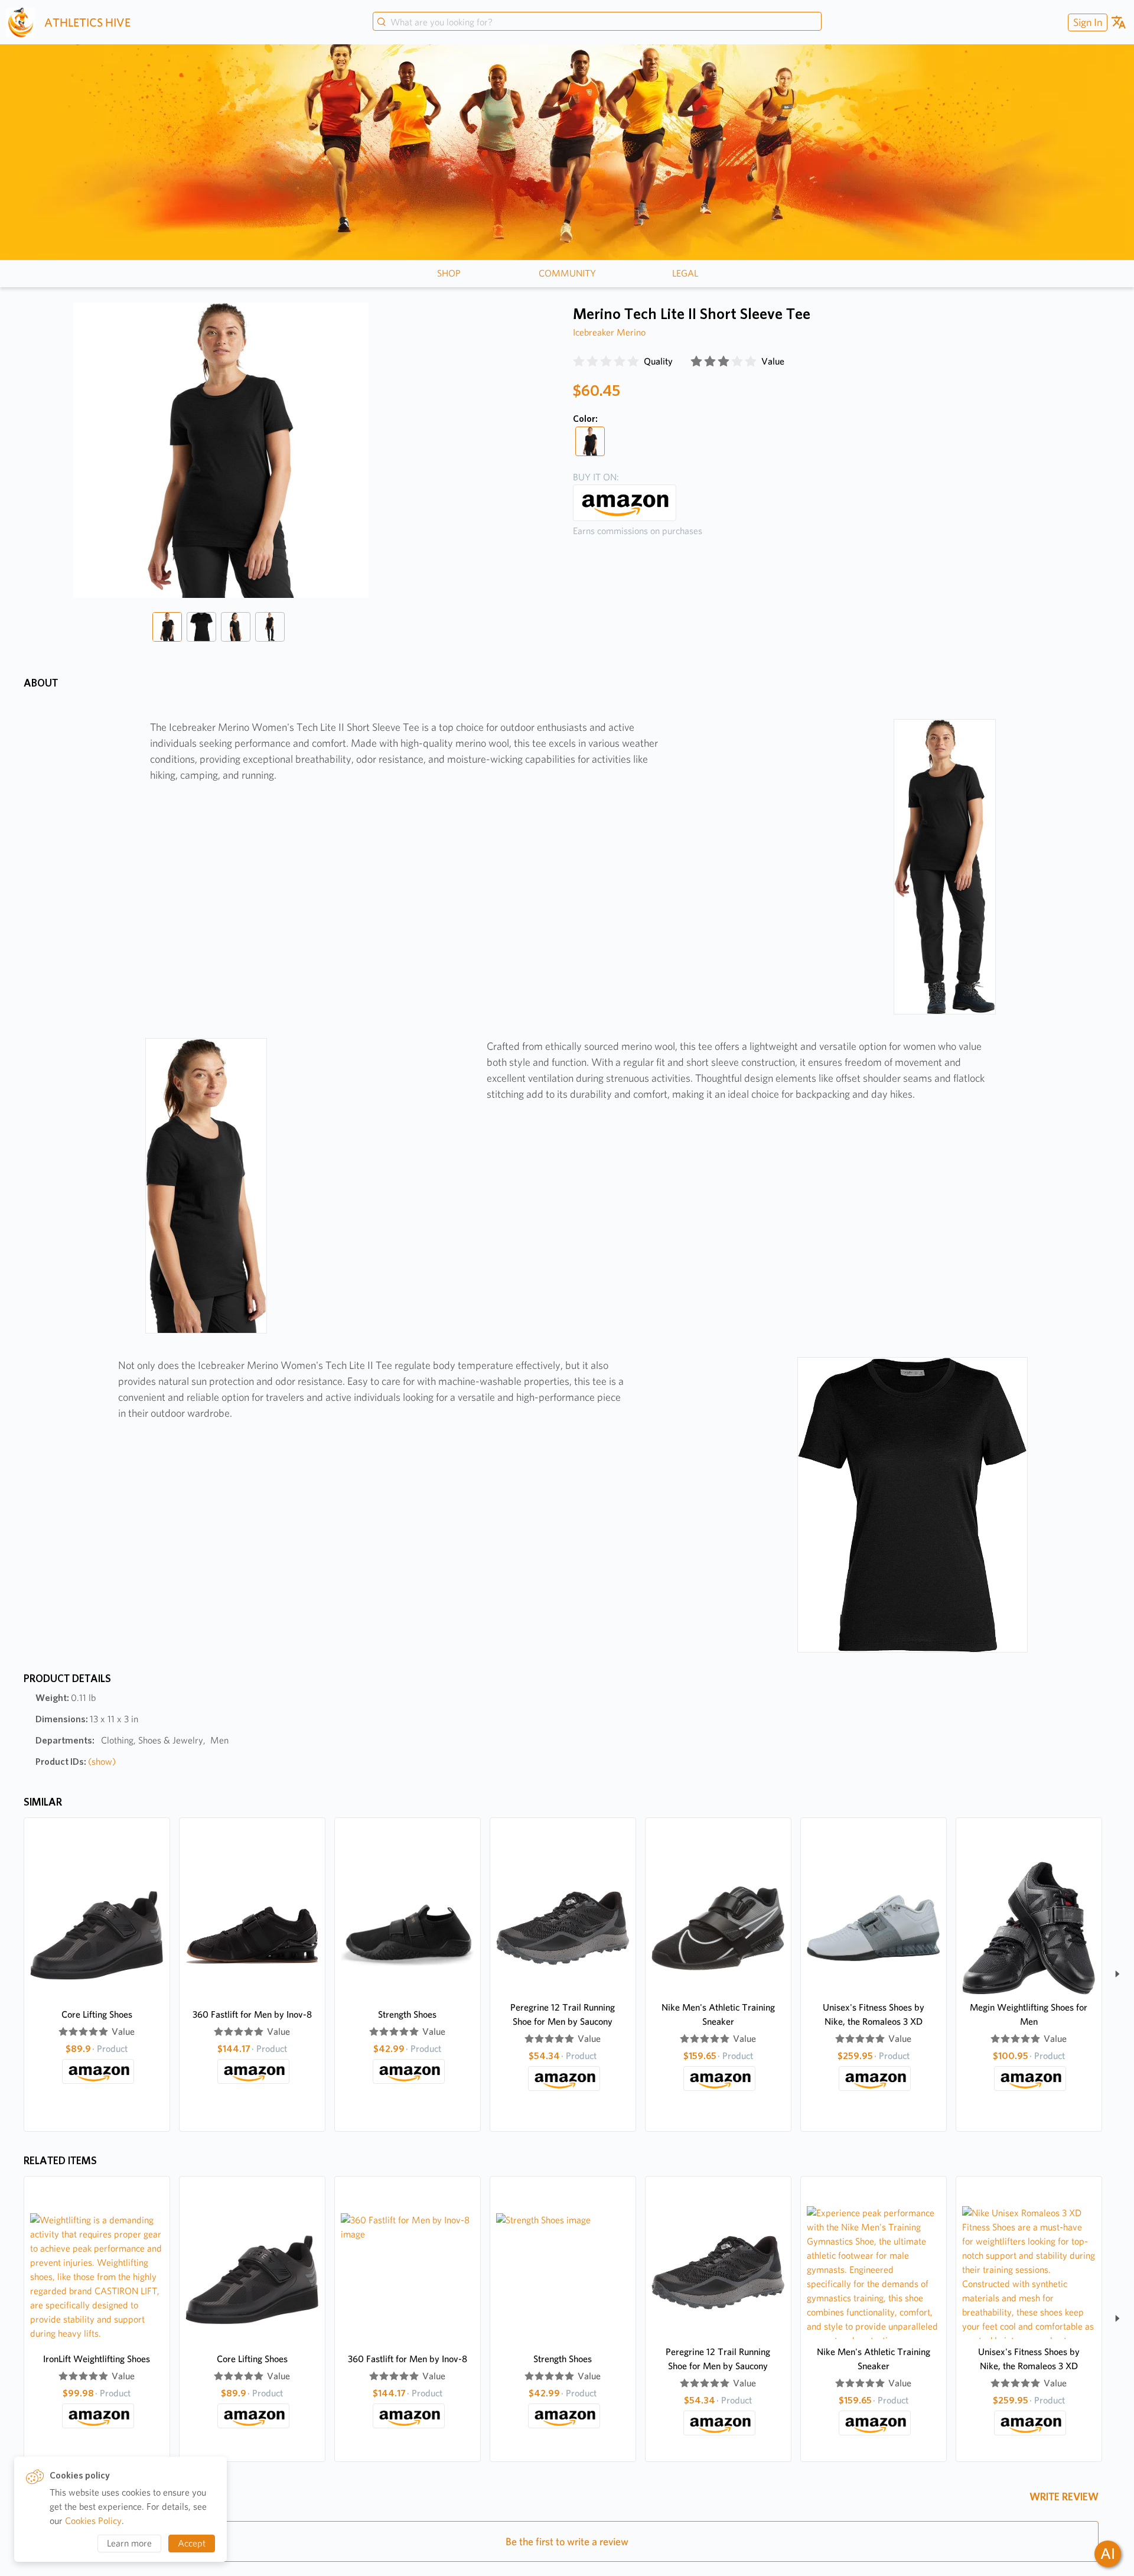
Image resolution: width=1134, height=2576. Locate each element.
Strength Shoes (407, 2014)
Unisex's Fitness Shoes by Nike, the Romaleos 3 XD (874, 2014)
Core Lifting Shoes (97, 2014)
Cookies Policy (93, 2521)
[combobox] (597, 22)
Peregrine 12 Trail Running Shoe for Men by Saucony (563, 2014)
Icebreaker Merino (609, 332)
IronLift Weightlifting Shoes (97, 2359)
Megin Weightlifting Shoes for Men (1029, 2014)
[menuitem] (1086, 22)
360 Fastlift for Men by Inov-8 (252, 2014)
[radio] (579, 362)
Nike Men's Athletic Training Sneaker (718, 2014)
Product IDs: (76, 1762)
